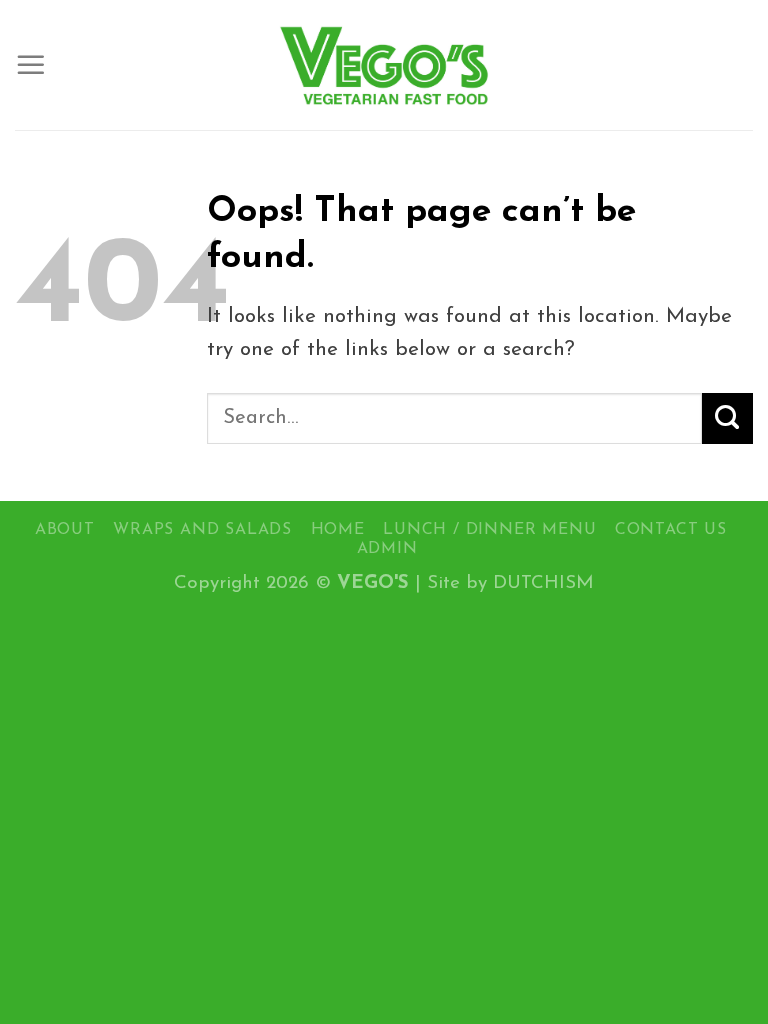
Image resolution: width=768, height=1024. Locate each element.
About (65, 530)
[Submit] (727, 418)
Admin (387, 549)
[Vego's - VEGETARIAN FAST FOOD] (384, 65)
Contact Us (671, 530)
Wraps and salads (202, 530)
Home (338, 530)
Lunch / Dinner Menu (489, 530)
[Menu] (31, 65)
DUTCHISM (543, 583)
